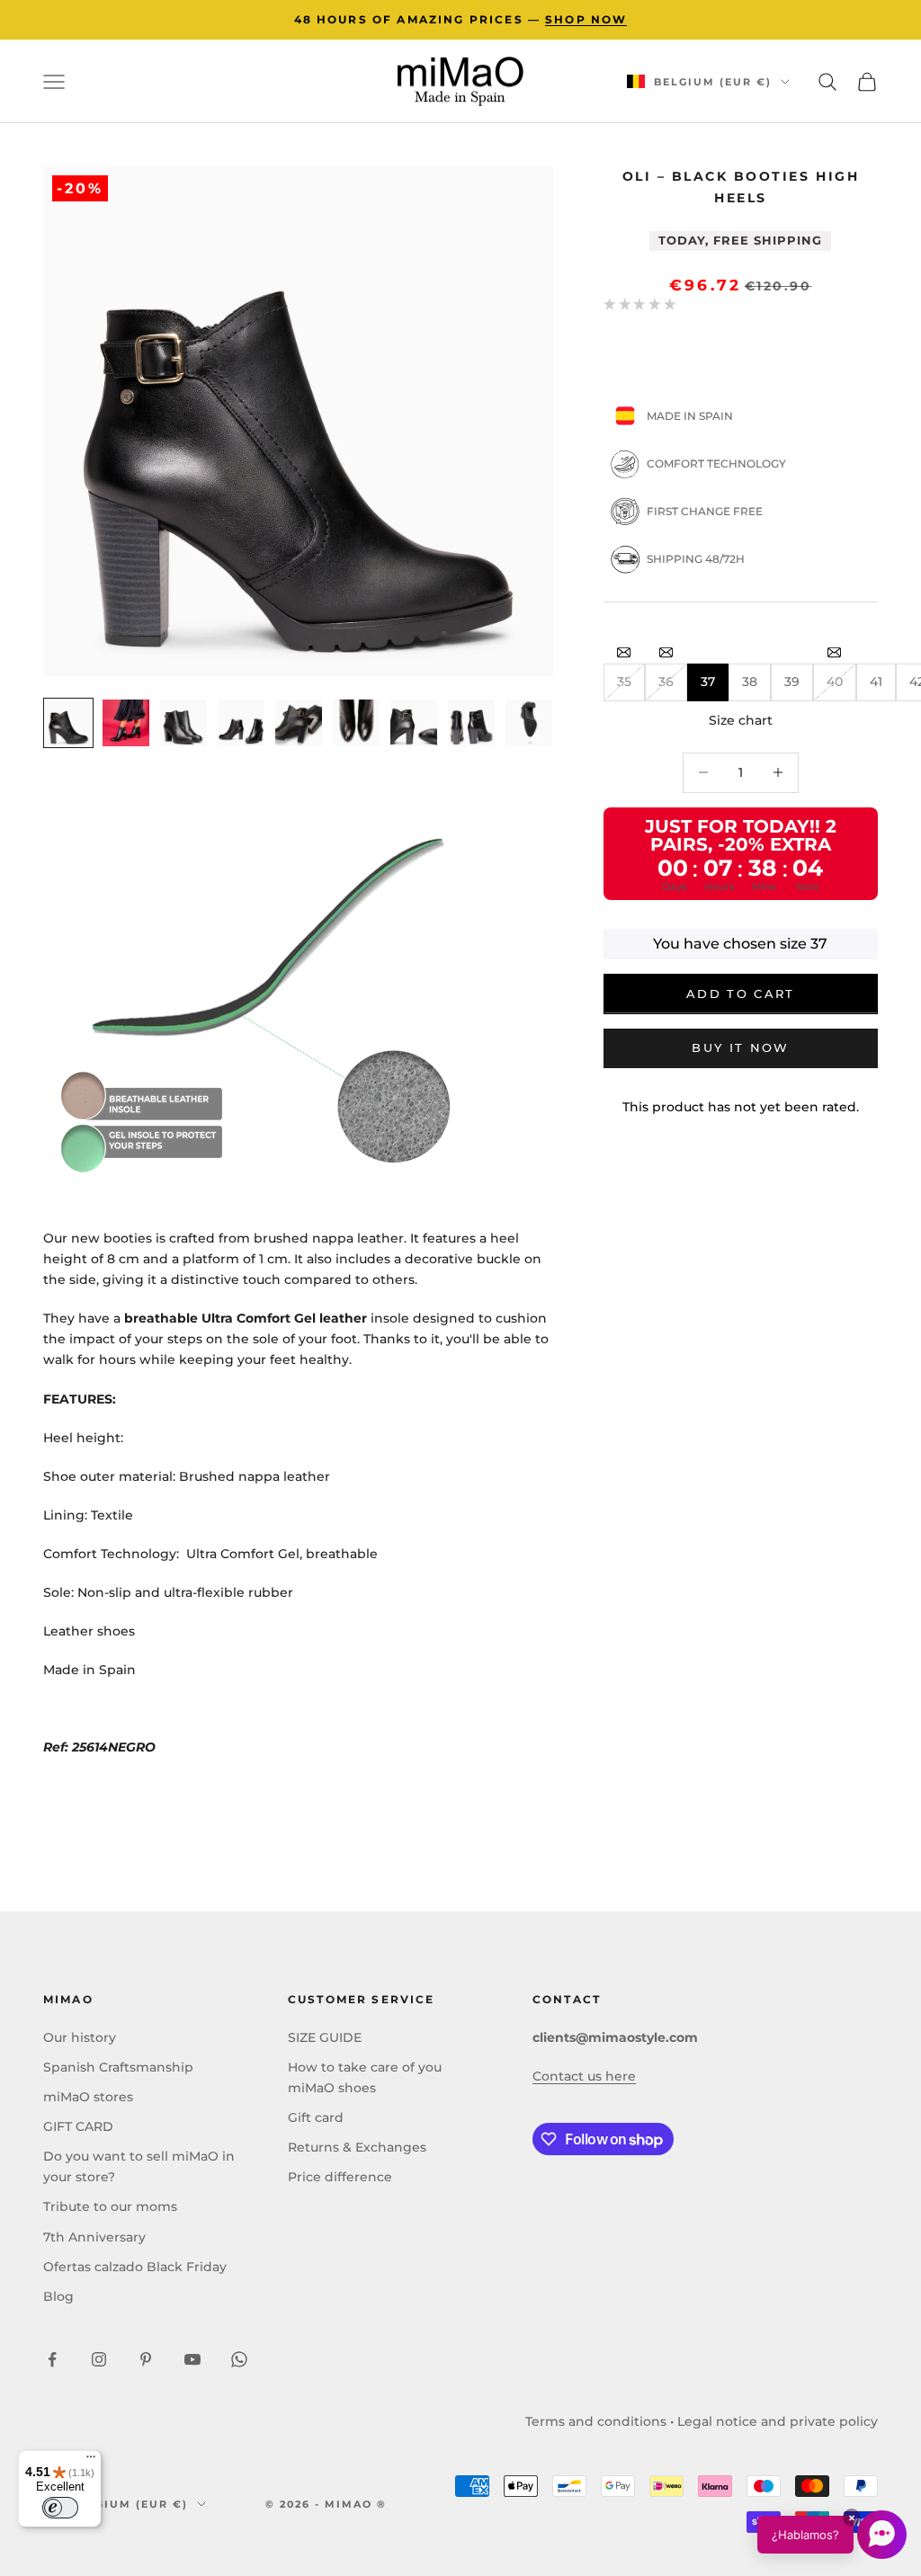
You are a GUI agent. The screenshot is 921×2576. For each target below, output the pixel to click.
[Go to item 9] (471, 723)
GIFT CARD (78, 2126)
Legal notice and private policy (778, 2421)
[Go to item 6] (299, 723)
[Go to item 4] (183, 723)
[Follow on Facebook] (52, 2359)
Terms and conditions (596, 2421)
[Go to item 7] (356, 723)
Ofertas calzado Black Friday (135, 2267)
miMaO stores (88, 2097)
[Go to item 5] (241, 723)
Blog (58, 2296)
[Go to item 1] (68, 723)
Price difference (340, 2177)
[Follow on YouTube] (192, 2359)
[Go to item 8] (414, 723)
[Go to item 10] (529, 723)
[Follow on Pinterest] (146, 2359)
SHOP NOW (586, 19)
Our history (80, 2037)
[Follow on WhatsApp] (239, 2359)
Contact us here (584, 2076)
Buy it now (740, 1047)
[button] (832, 2535)
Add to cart (741, 994)
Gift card (316, 2117)
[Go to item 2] (126, 723)
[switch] (60, 2508)
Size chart (741, 720)
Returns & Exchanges (357, 2147)
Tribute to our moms (110, 2206)
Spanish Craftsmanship (118, 2067)
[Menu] (91, 2461)
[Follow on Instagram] (99, 2359)
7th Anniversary (94, 2237)
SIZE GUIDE (325, 2037)
